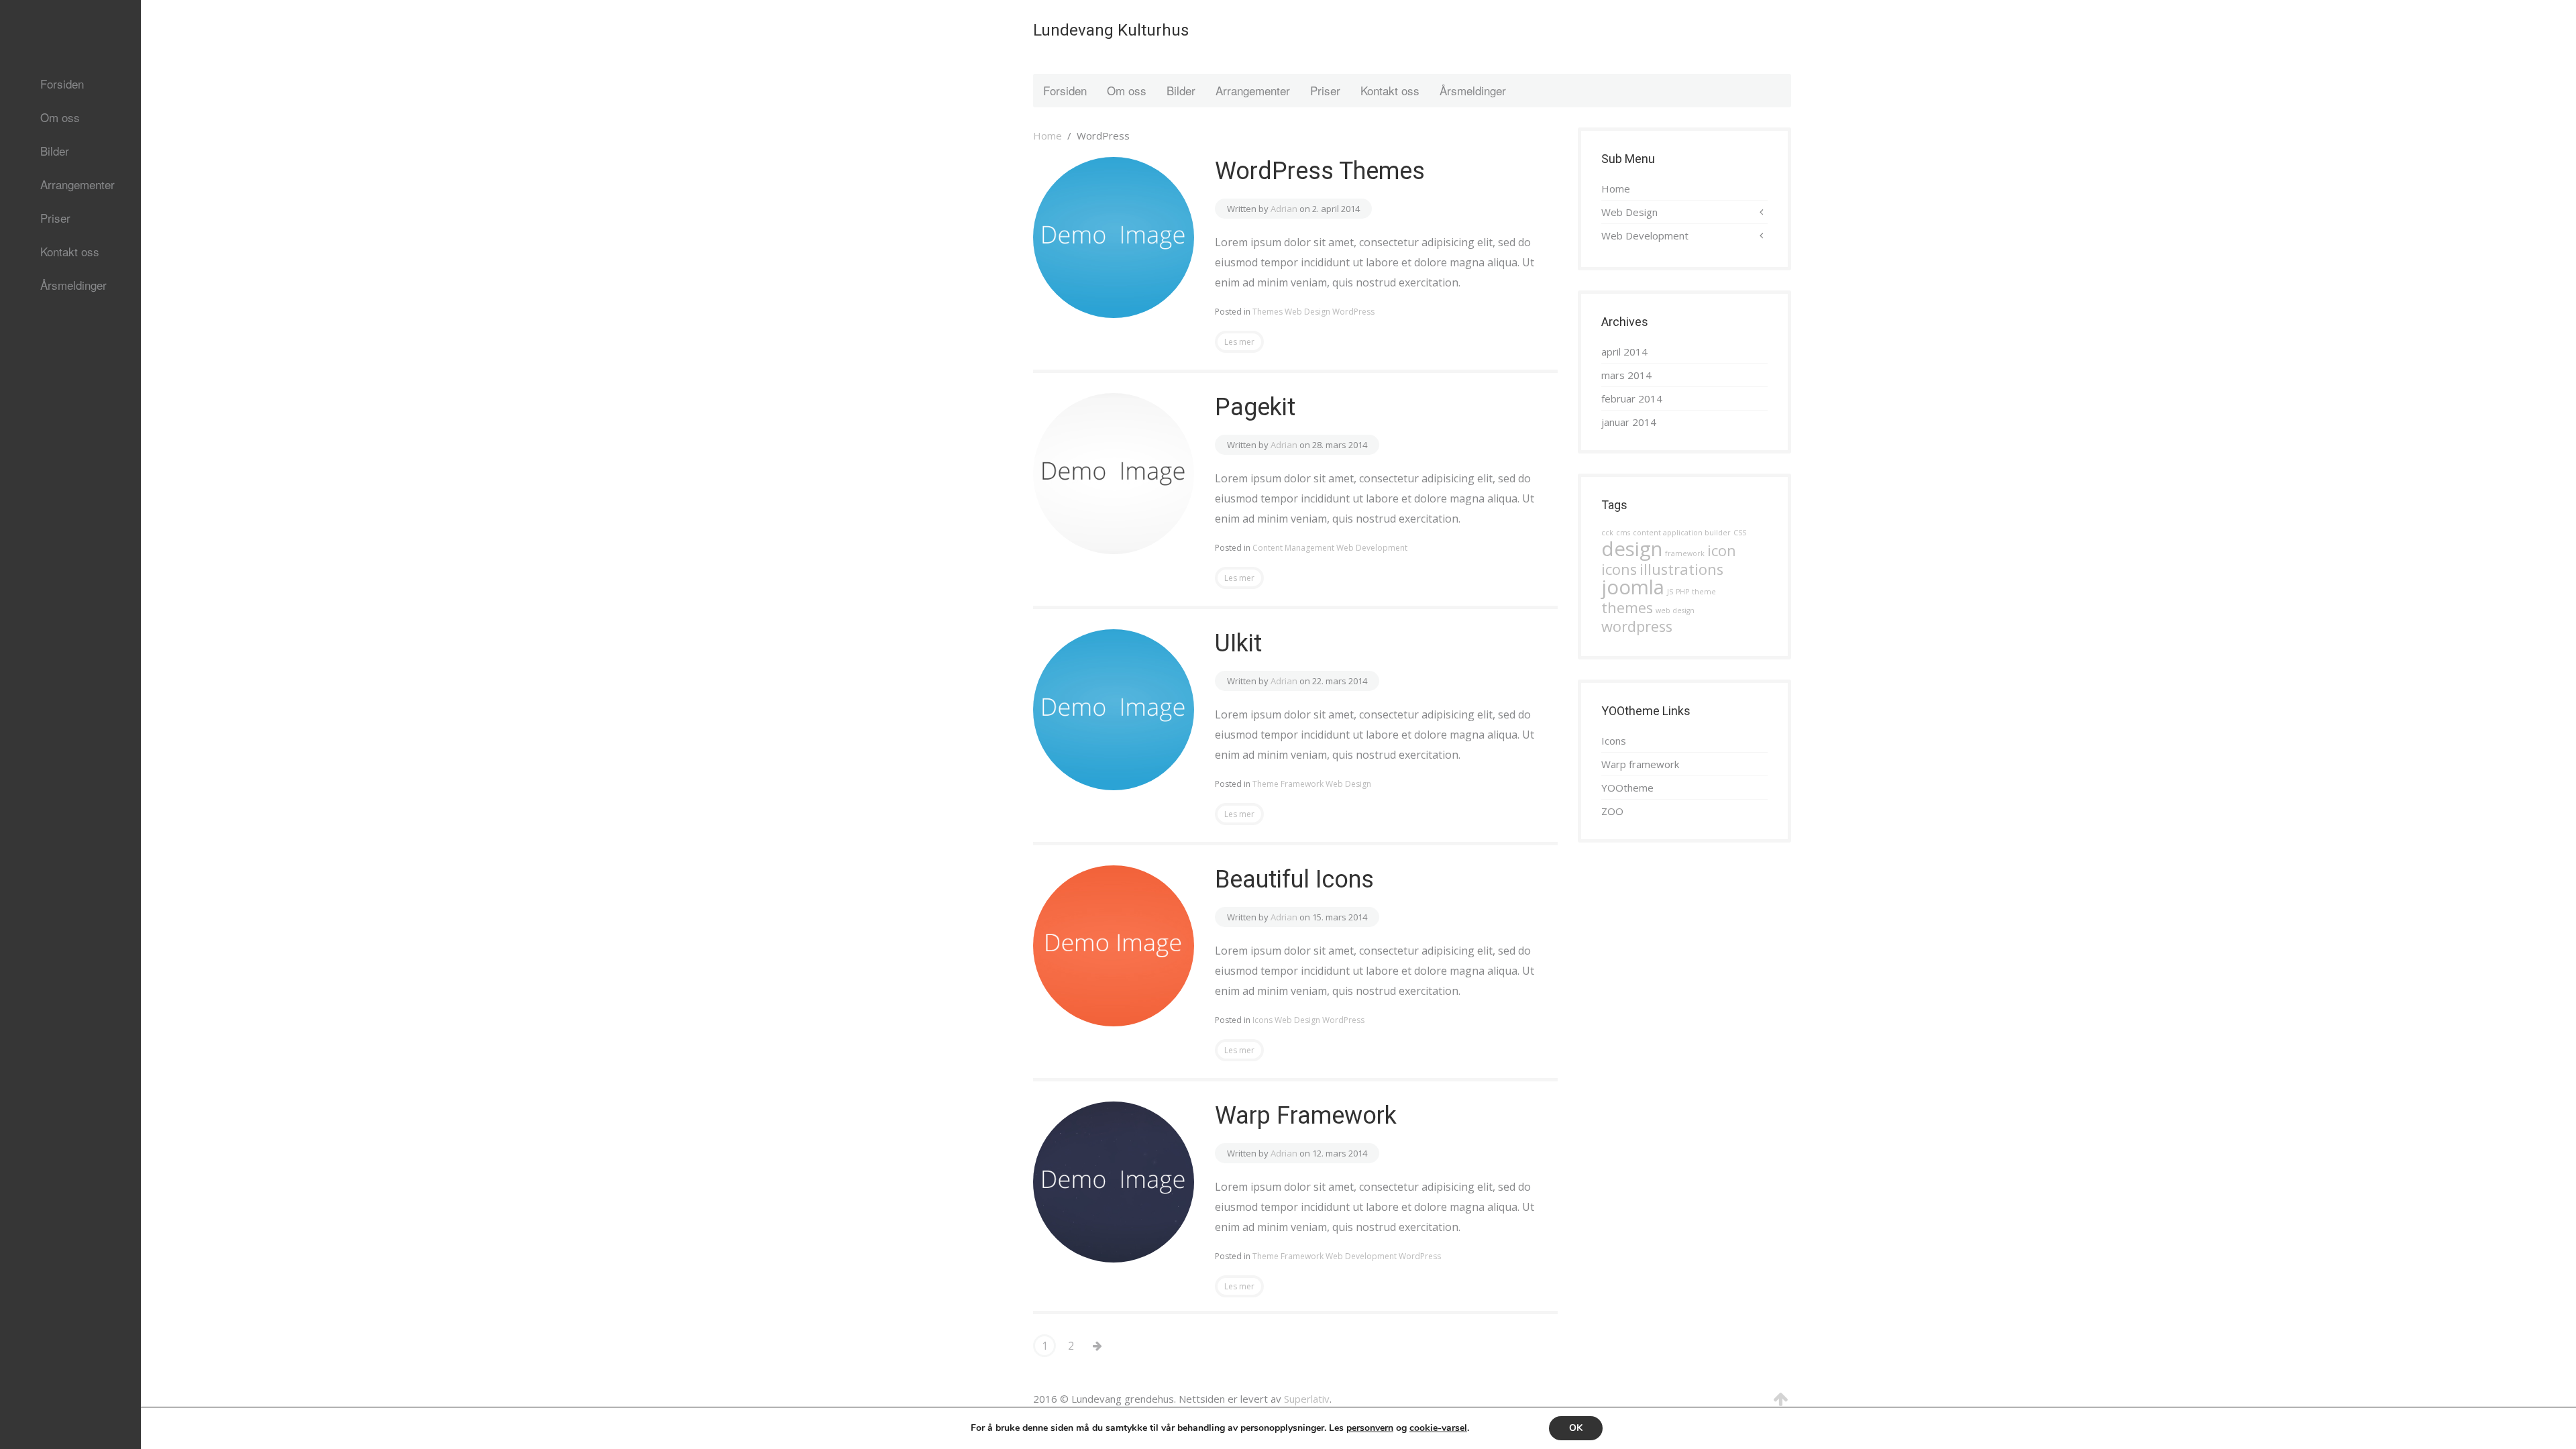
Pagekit (1255, 407)
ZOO (1612, 811)
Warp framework (1640, 764)
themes (1627, 607)
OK (1576, 1428)
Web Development (1372, 548)
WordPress (1353, 312)
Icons (1263, 1020)
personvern (1370, 1428)
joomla (1633, 587)
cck (1607, 533)
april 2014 (1624, 352)
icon (1722, 550)
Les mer (1239, 342)
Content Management (1293, 548)
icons (1619, 569)
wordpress (1637, 626)
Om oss (60, 117)
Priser (55, 218)
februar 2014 (1632, 398)
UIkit (1238, 643)
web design (1675, 610)
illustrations (1681, 569)
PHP (1682, 592)
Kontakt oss (70, 251)
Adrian (1284, 209)
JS (1670, 592)
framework (1685, 553)
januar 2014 (1629, 422)
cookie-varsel (1438, 1428)
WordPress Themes (1320, 171)
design (1632, 549)
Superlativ (1307, 1399)
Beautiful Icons (1294, 879)
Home (1048, 136)
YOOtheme (1627, 788)
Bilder (55, 151)
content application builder (1682, 533)
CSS (1740, 533)
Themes (1268, 312)
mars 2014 (1626, 375)
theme (1704, 592)
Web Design (1307, 312)
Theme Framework (1288, 784)
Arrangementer (77, 184)
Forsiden (62, 84)
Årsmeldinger (73, 285)
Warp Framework (1306, 1116)
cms (1623, 533)
